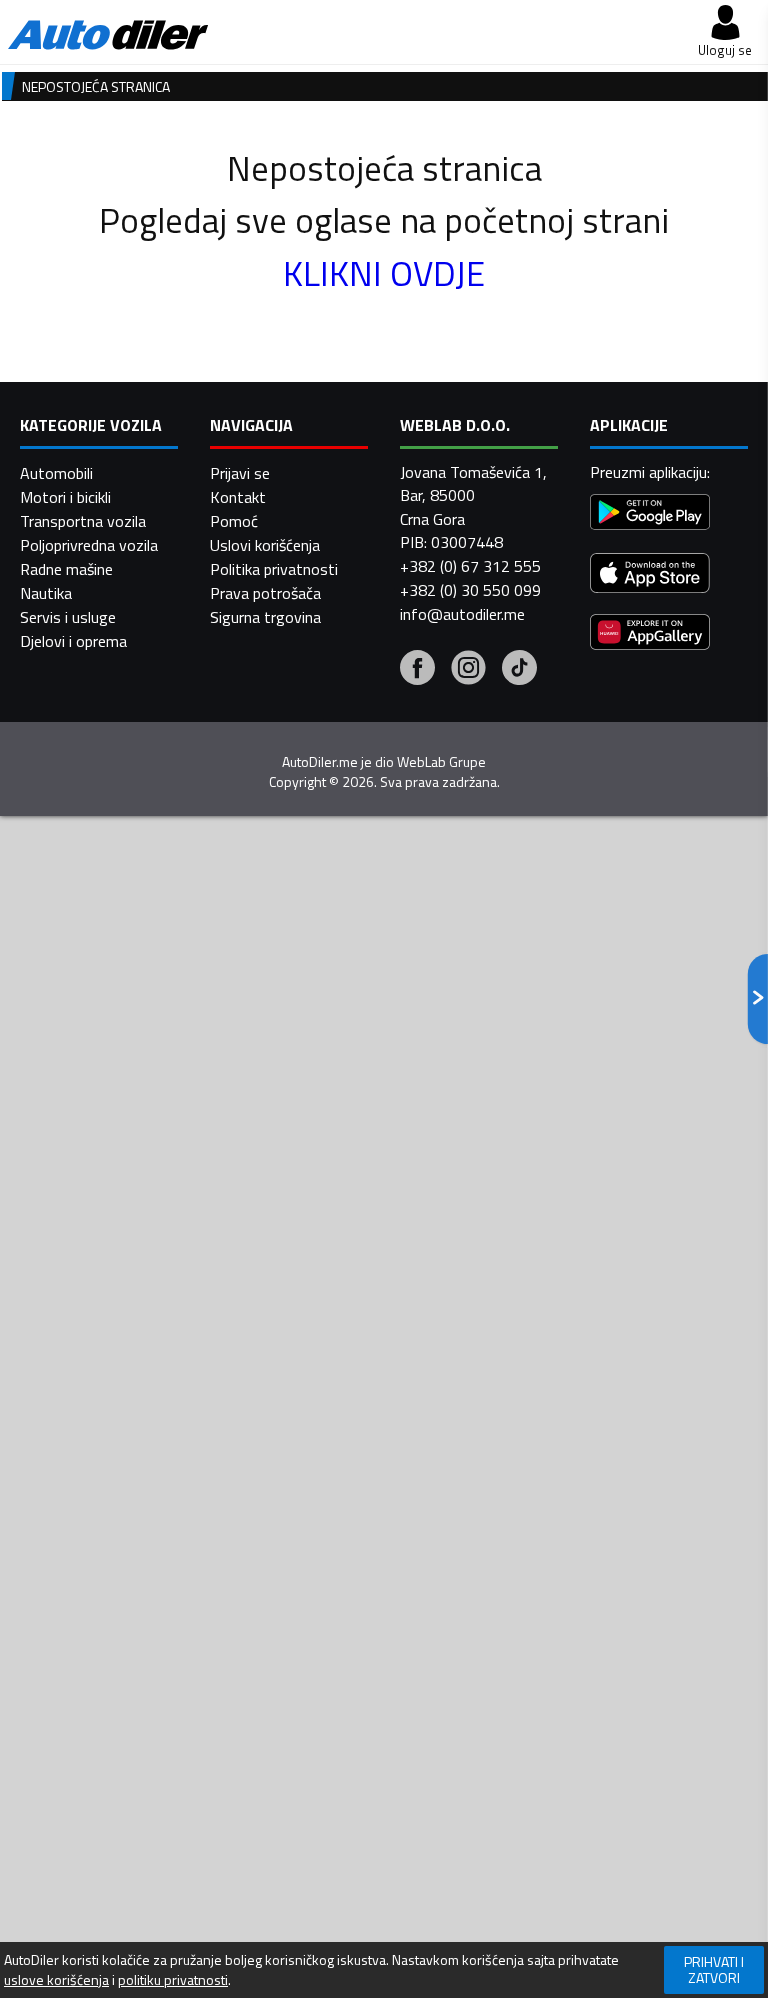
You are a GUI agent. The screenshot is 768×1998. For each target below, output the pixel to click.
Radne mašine (66, 569)
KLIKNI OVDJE (384, 273)
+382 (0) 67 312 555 (470, 566)
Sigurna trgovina (265, 617)
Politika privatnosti (274, 569)
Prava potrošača (265, 593)
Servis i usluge (68, 617)
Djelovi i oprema (73, 641)
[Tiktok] (519, 670)
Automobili (56, 473)
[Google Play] (650, 514)
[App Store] (650, 575)
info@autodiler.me (462, 614)
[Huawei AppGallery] (650, 634)
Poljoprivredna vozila (89, 545)
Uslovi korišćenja (265, 545)
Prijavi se (240, 473)
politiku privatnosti (173, 1980)
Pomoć (234, 521)
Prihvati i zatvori (714, 1969)
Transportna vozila (83, 521)
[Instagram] (468, 670)
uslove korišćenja (56, 1980)
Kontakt (238, 497)
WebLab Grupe (441, 762)
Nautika (46, 593)
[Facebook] (417, 670)
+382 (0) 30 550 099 (470, 590)
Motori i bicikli (65, 497)
